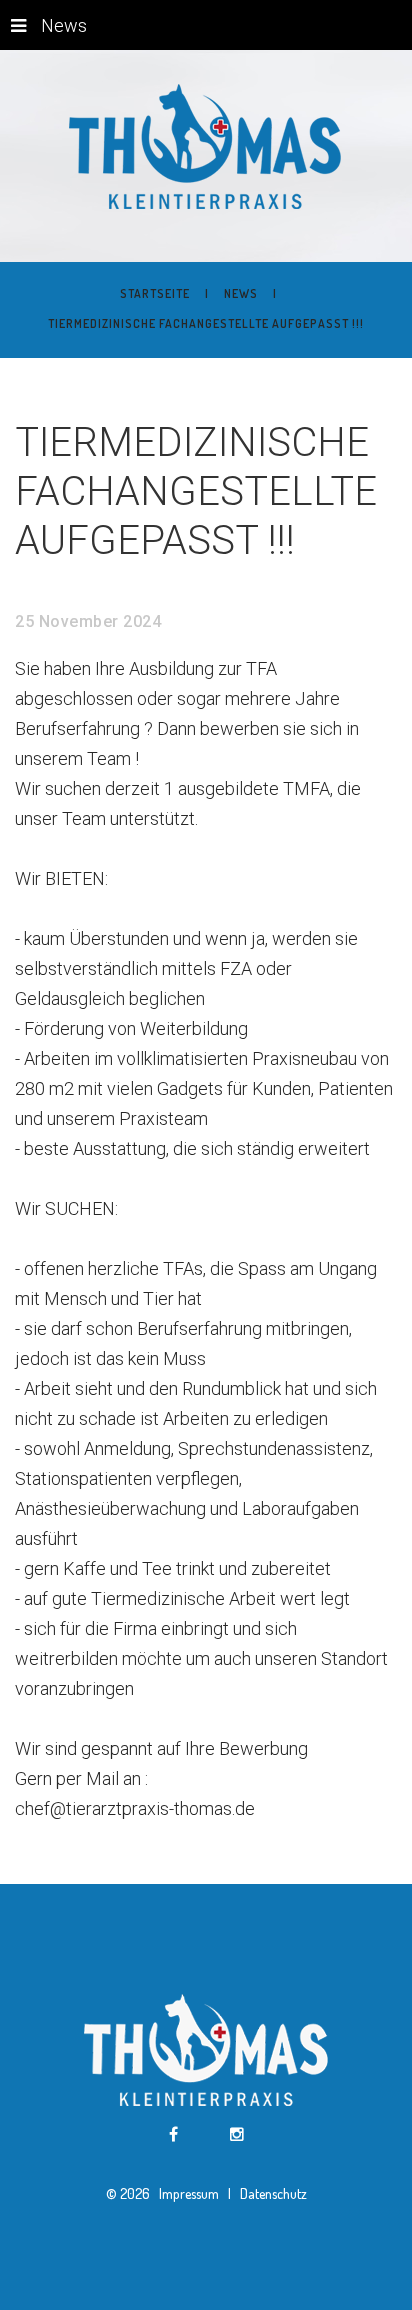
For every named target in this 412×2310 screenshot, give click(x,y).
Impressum (190, 2193)
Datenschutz (272, 2193)
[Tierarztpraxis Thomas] (206, 147)
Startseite (155, 293)
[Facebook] (173, 2135)
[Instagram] (237, 2135)
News (64, 25)
